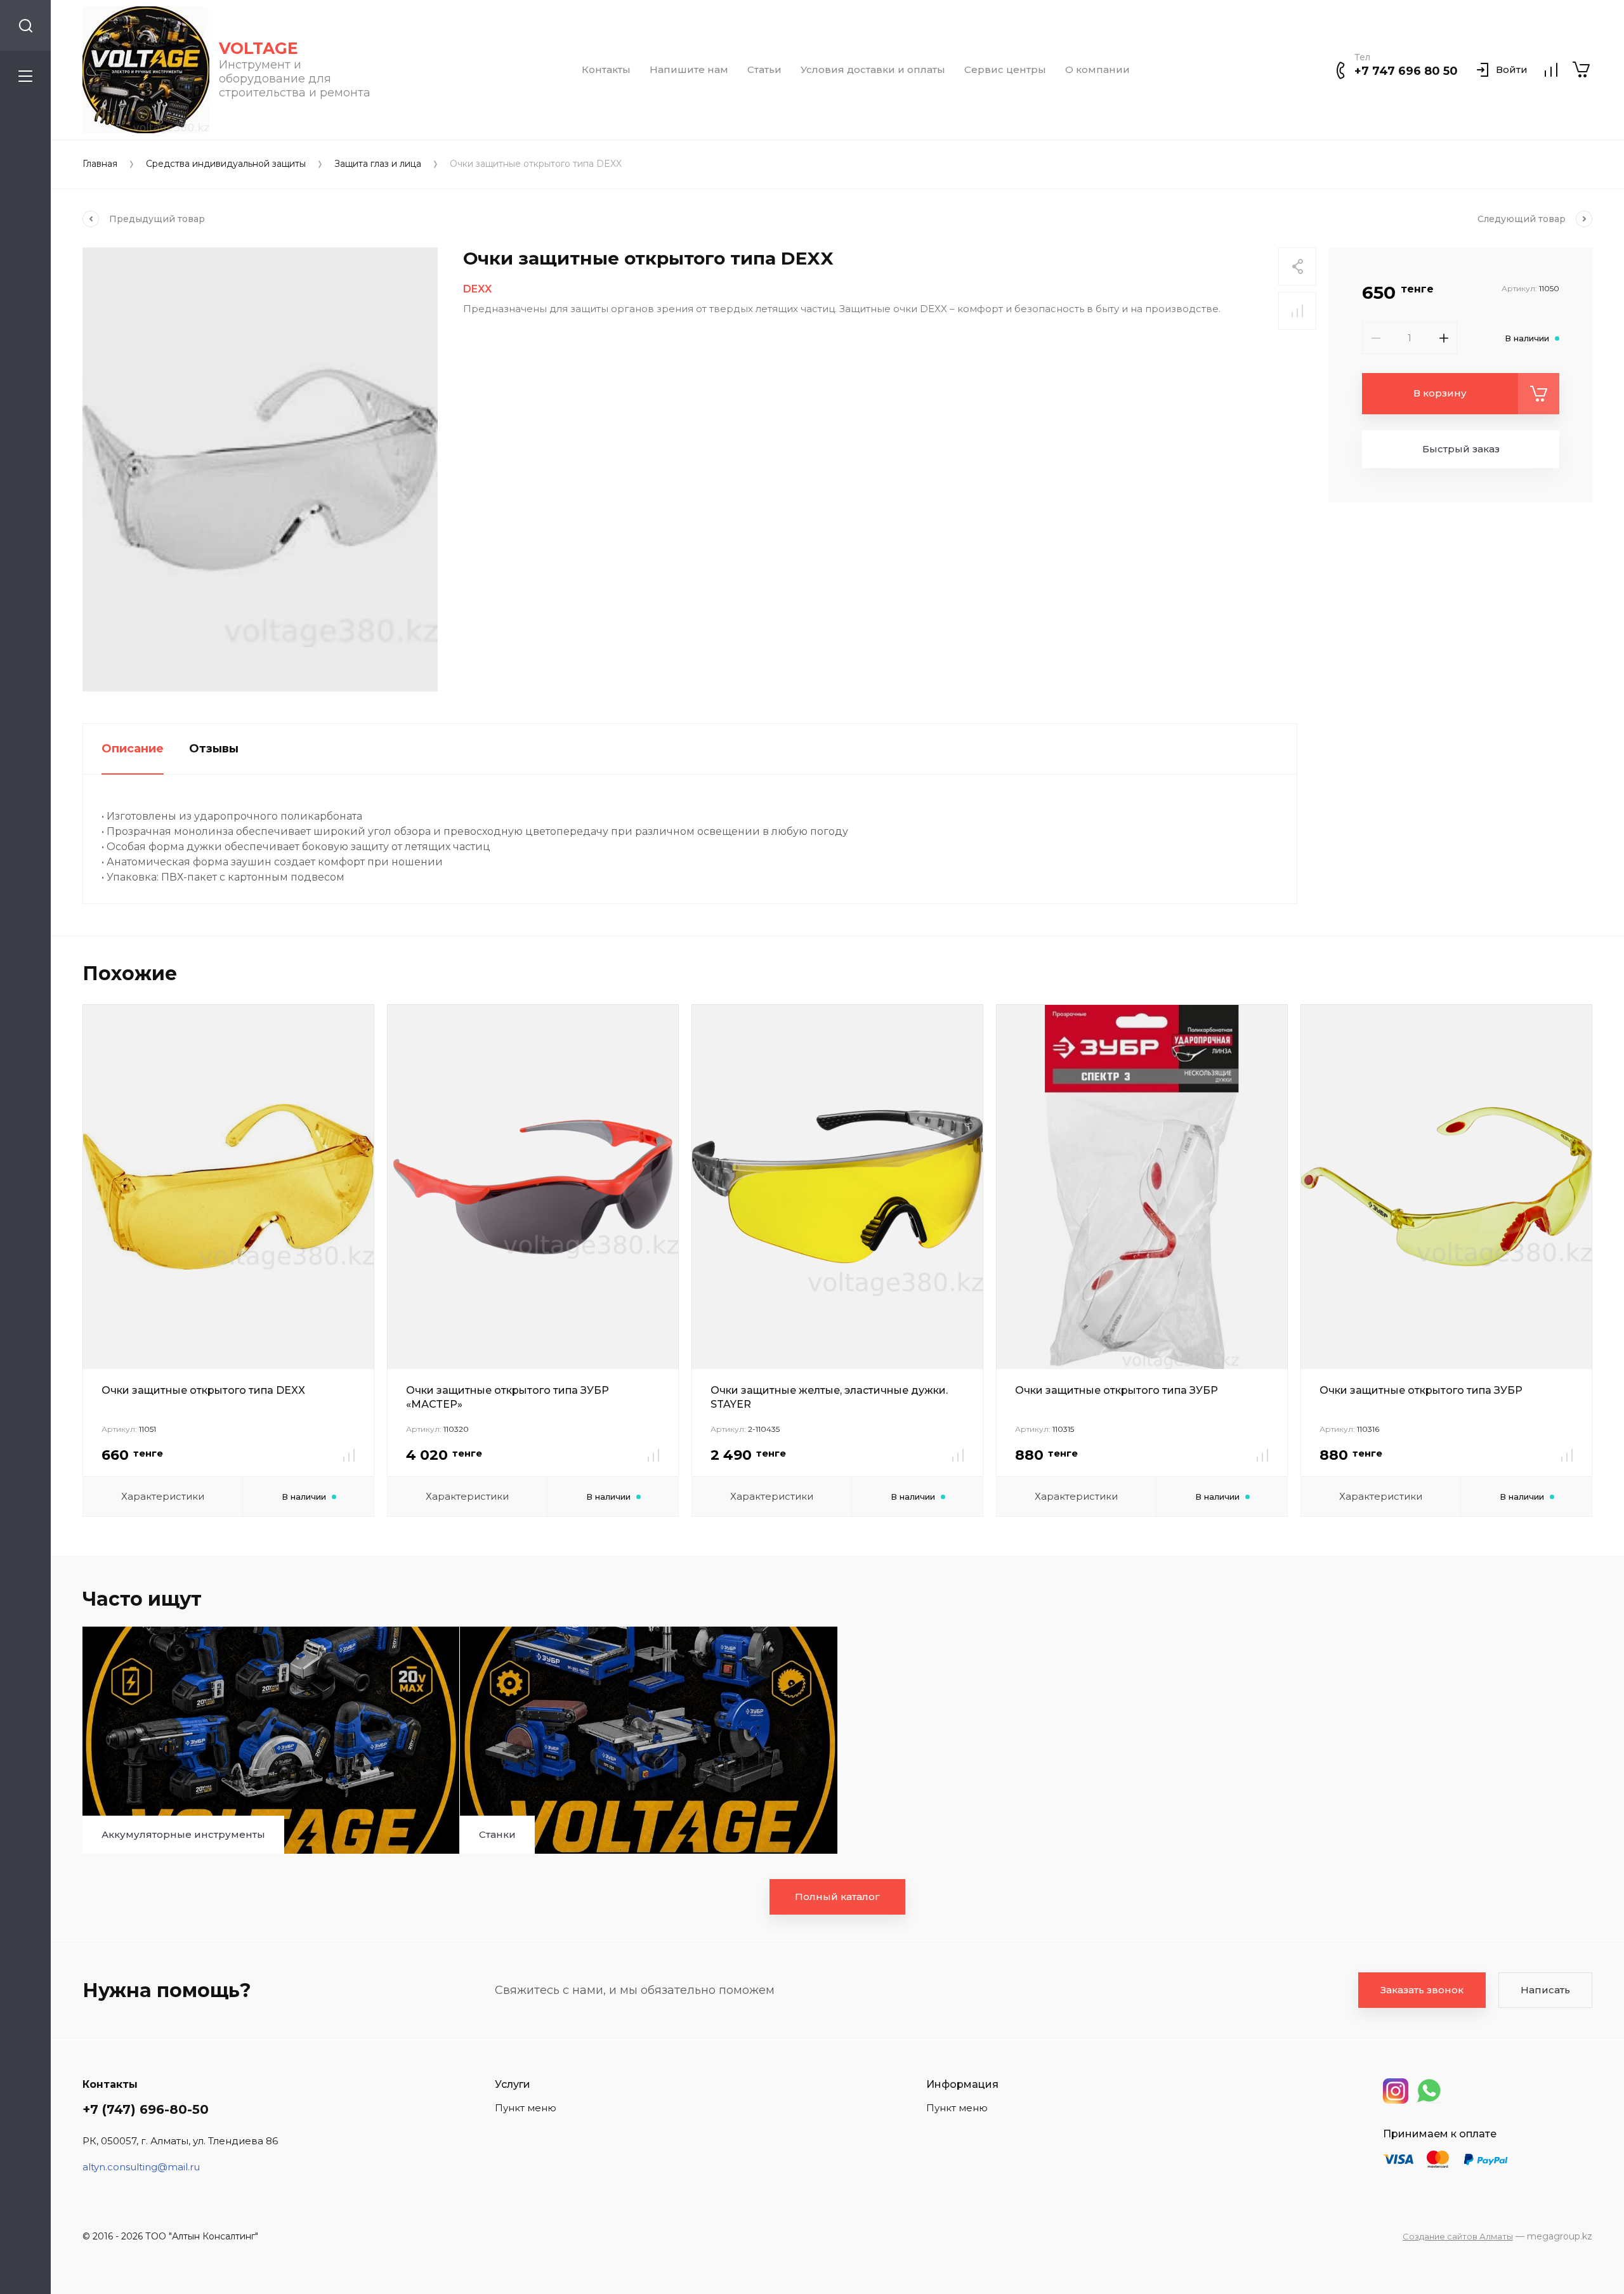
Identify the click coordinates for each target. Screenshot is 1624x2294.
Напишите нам (689, 70)
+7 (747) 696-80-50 (146, 2109)
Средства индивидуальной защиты (226, 164)
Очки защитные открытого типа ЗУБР (1116, 1390)
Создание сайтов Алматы (1458, 2236)
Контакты (606, 70)
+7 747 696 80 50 (1406, 71)
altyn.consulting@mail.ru (141, 2167)
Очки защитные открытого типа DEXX (203, 1390)
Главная (100, 164)
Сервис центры (1005, 70)
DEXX (477, 289)
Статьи (764, 70)
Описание (133, 749)
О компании (1097, 70)
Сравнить (1297, 311)
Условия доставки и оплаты (873, 70)
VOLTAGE (259, 48)
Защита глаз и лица (378, 164)
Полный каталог (837, 1897)
